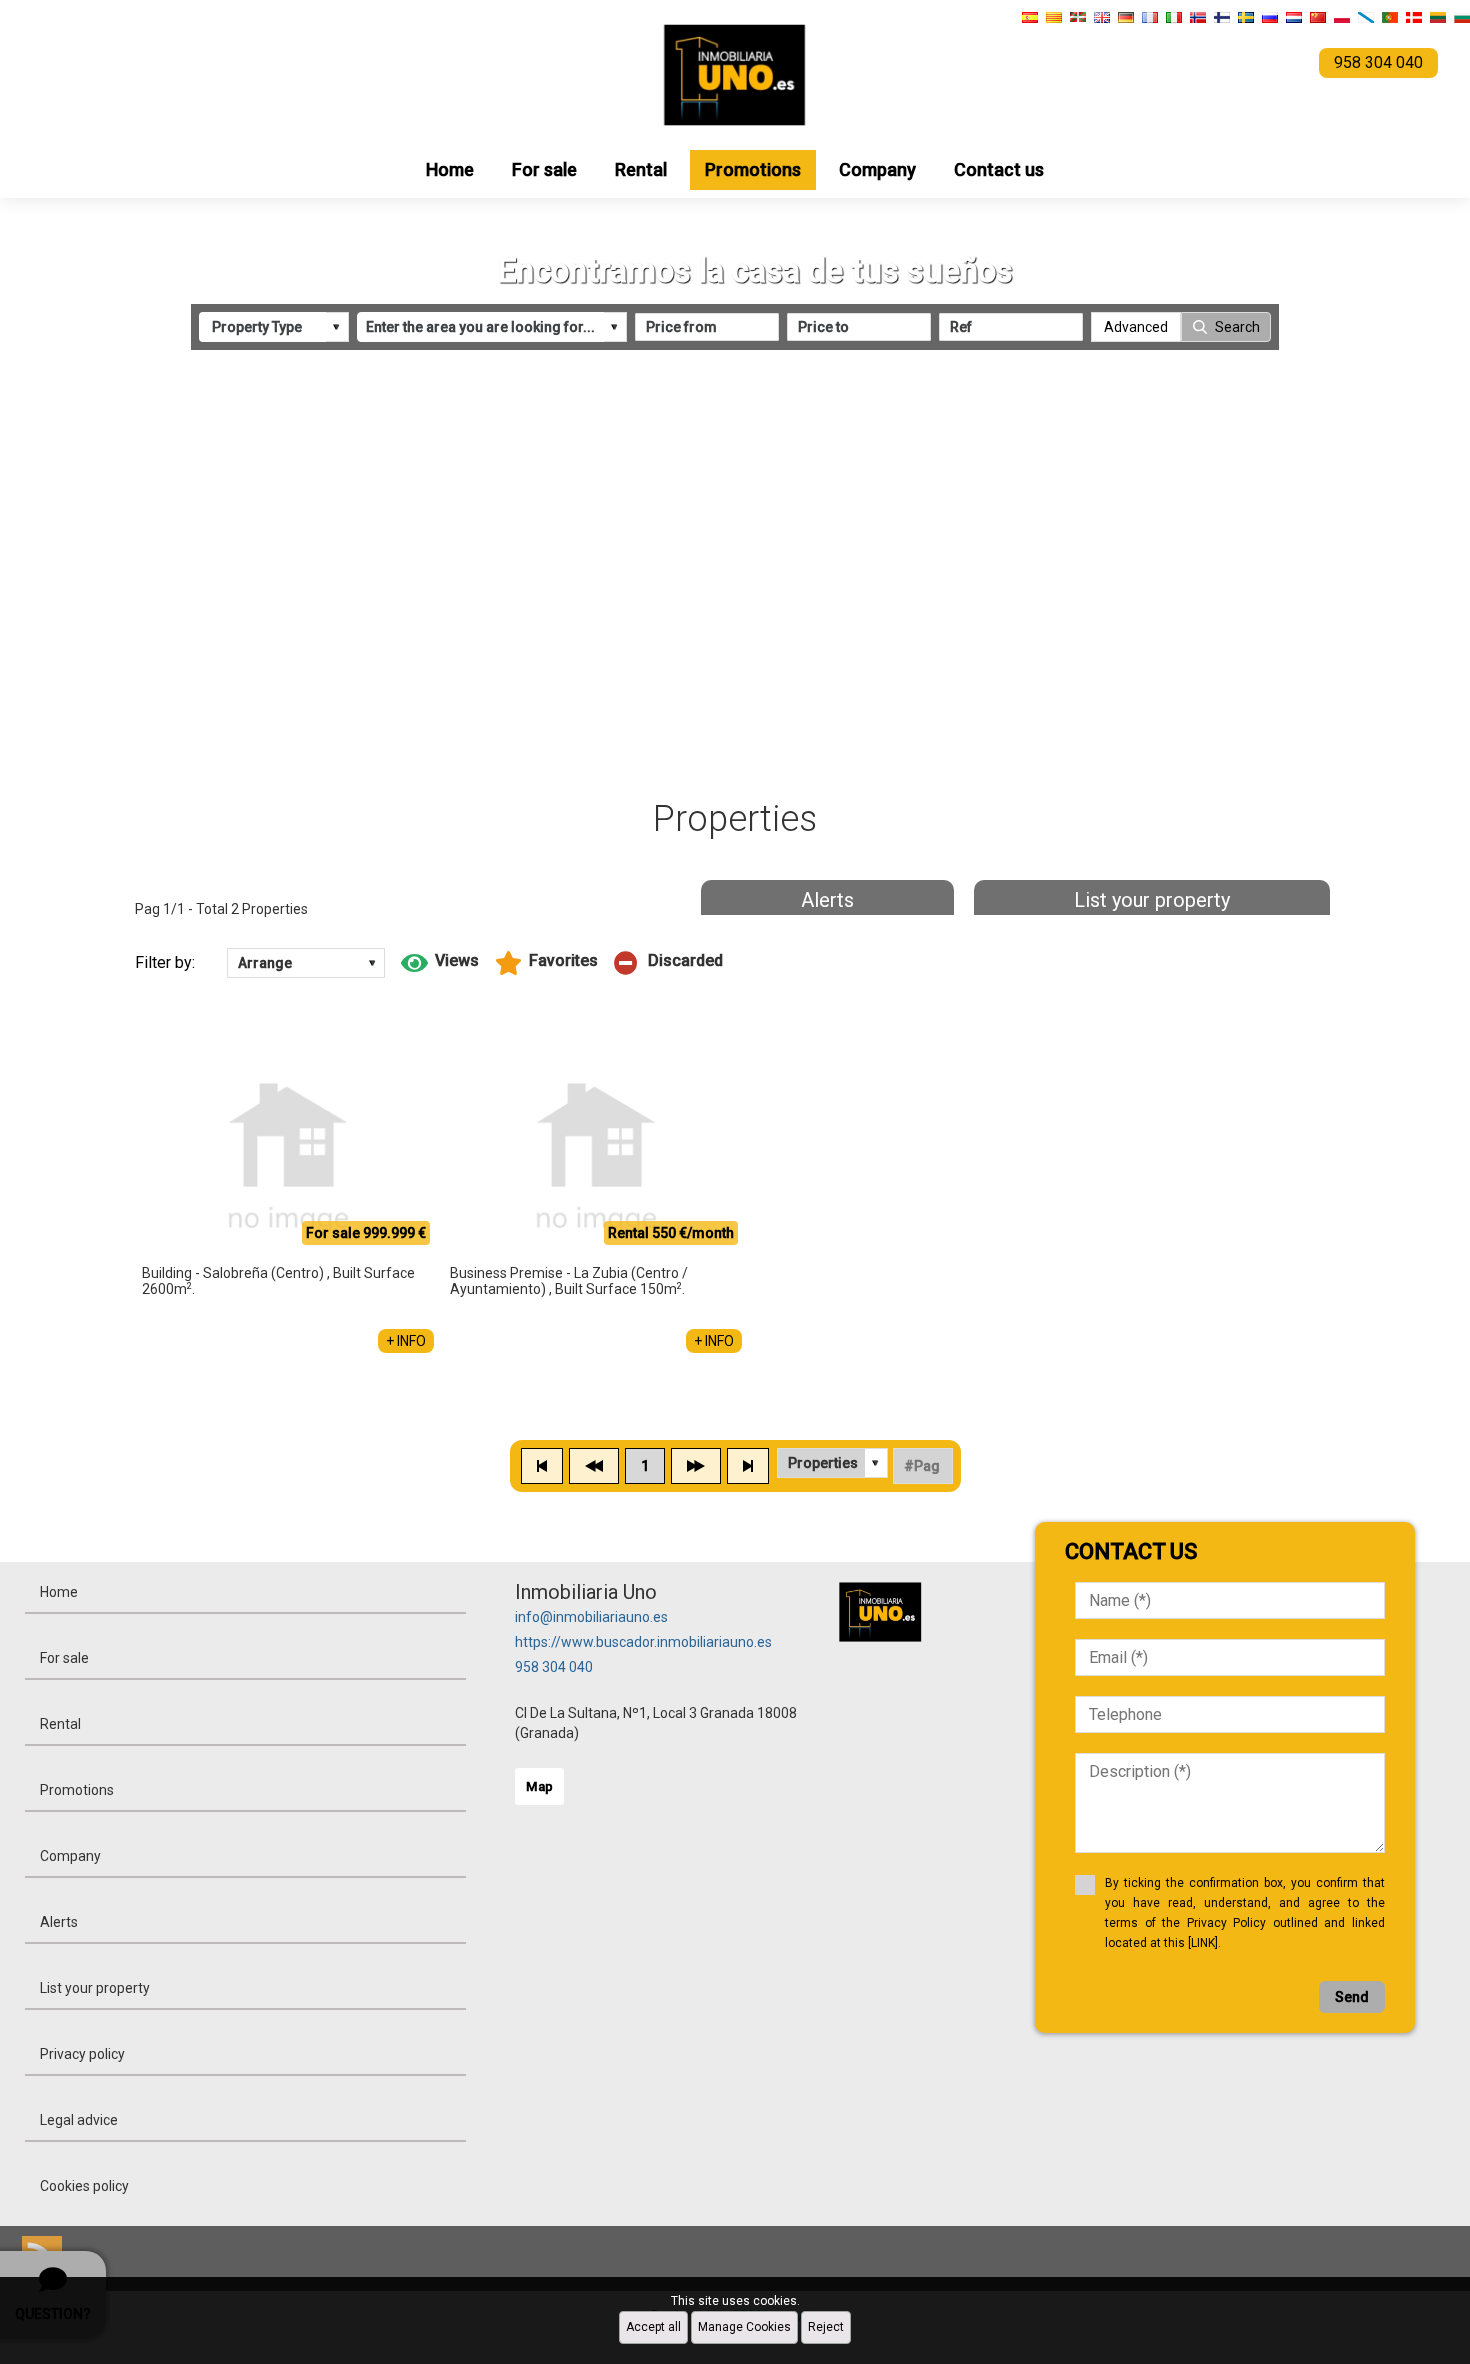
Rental (641, 169)
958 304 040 (554, 1667)
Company (877, 169)
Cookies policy (84, 2186)
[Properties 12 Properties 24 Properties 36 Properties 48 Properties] (832, 1463)
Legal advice (79, 2120)
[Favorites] (546, 963)
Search (1237, 327)
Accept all (653, 2327)
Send (1352, 1997)
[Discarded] (668, 963)
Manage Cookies (744, 2327)
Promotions (753, 169)
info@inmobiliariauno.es (591, 1617)
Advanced (1136, 327)
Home (450, 169)
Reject (826, 2327)
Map (539, 1786)
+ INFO (406, 1341)
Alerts (827, 900)
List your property (1152, 900)
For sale (544, 169)
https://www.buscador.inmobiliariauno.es (643, 1642)
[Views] (440, 963)
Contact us (999, 169)
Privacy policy (82, 2054)
